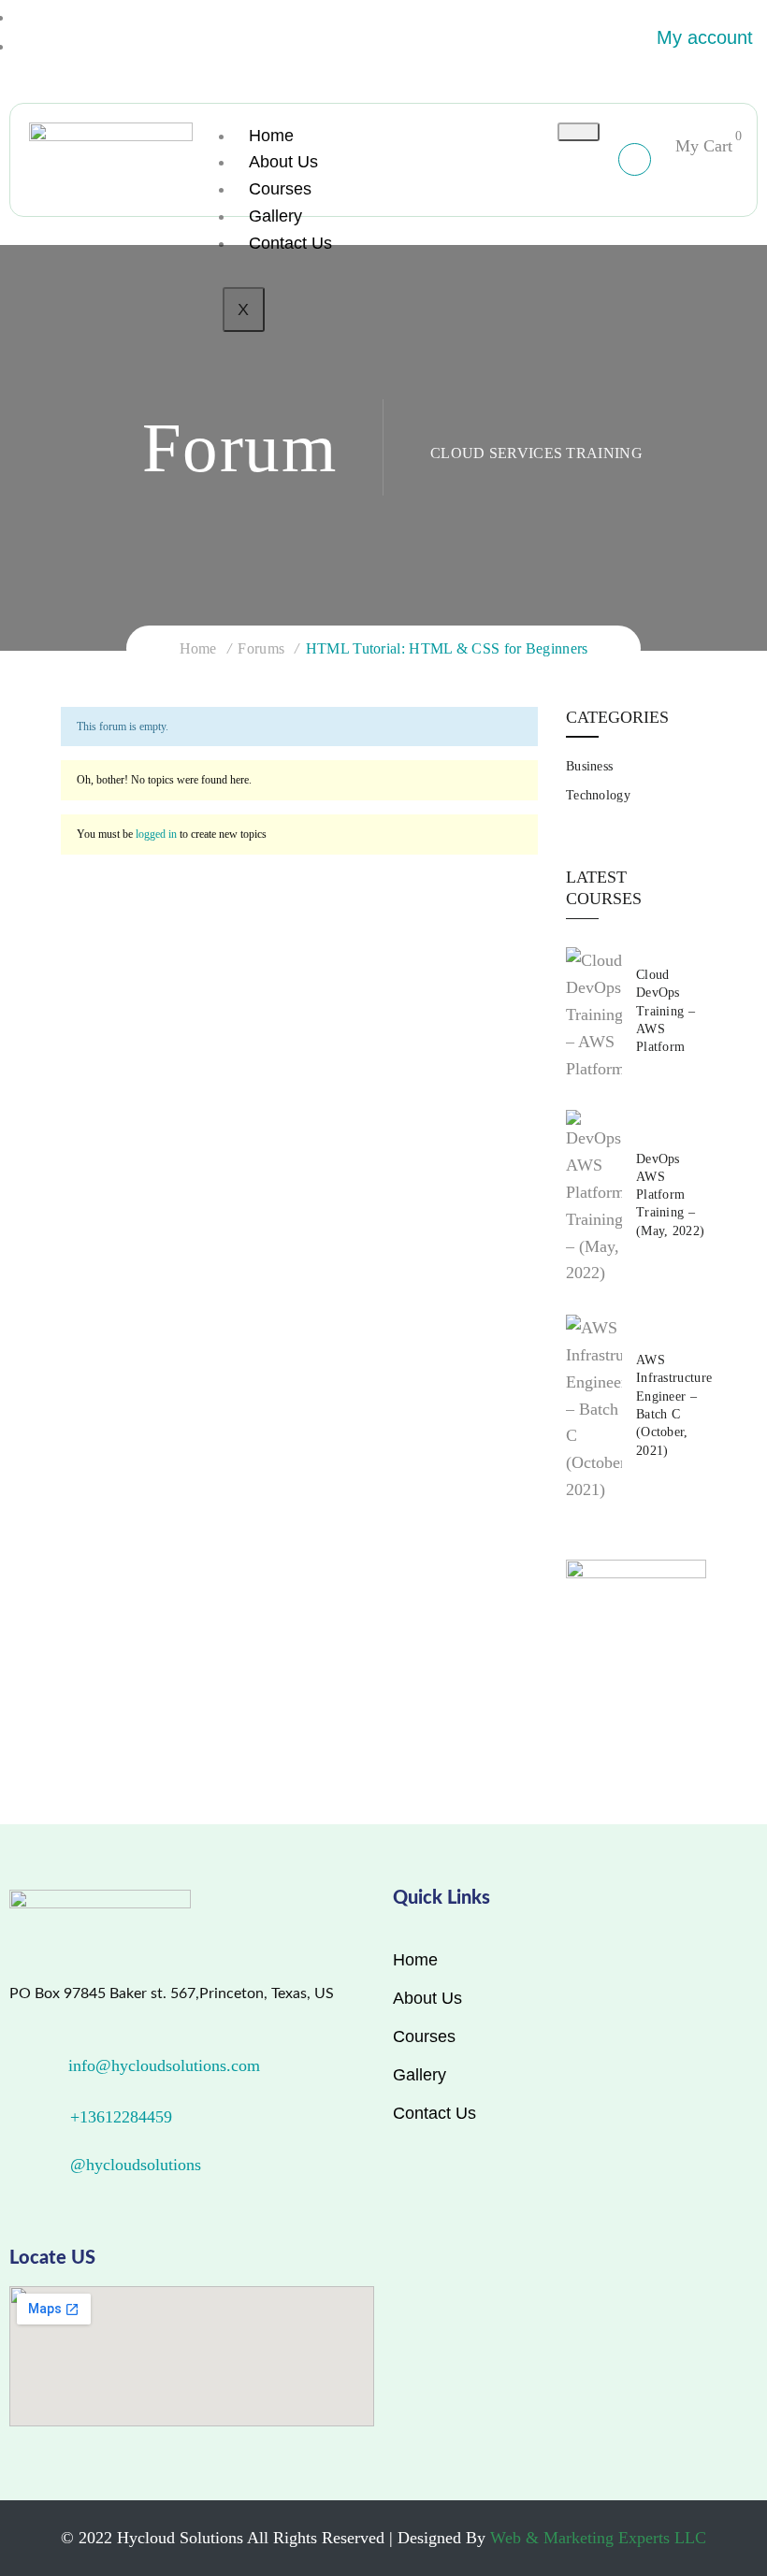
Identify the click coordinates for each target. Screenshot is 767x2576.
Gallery (275, 216)
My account (705, 37)
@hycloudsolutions (136, 2165)
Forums (261, 648)
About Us (283, 162)
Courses (280, 189)
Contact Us (290, 243)
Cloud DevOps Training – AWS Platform (666, 1011)
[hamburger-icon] (579, 132)
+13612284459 (121, 2117)
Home (271, 136)
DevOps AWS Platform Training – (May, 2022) (670, 1195)
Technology (598, 795)
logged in (156, 834)
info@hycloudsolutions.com (164, 2065)
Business (589, 766)
